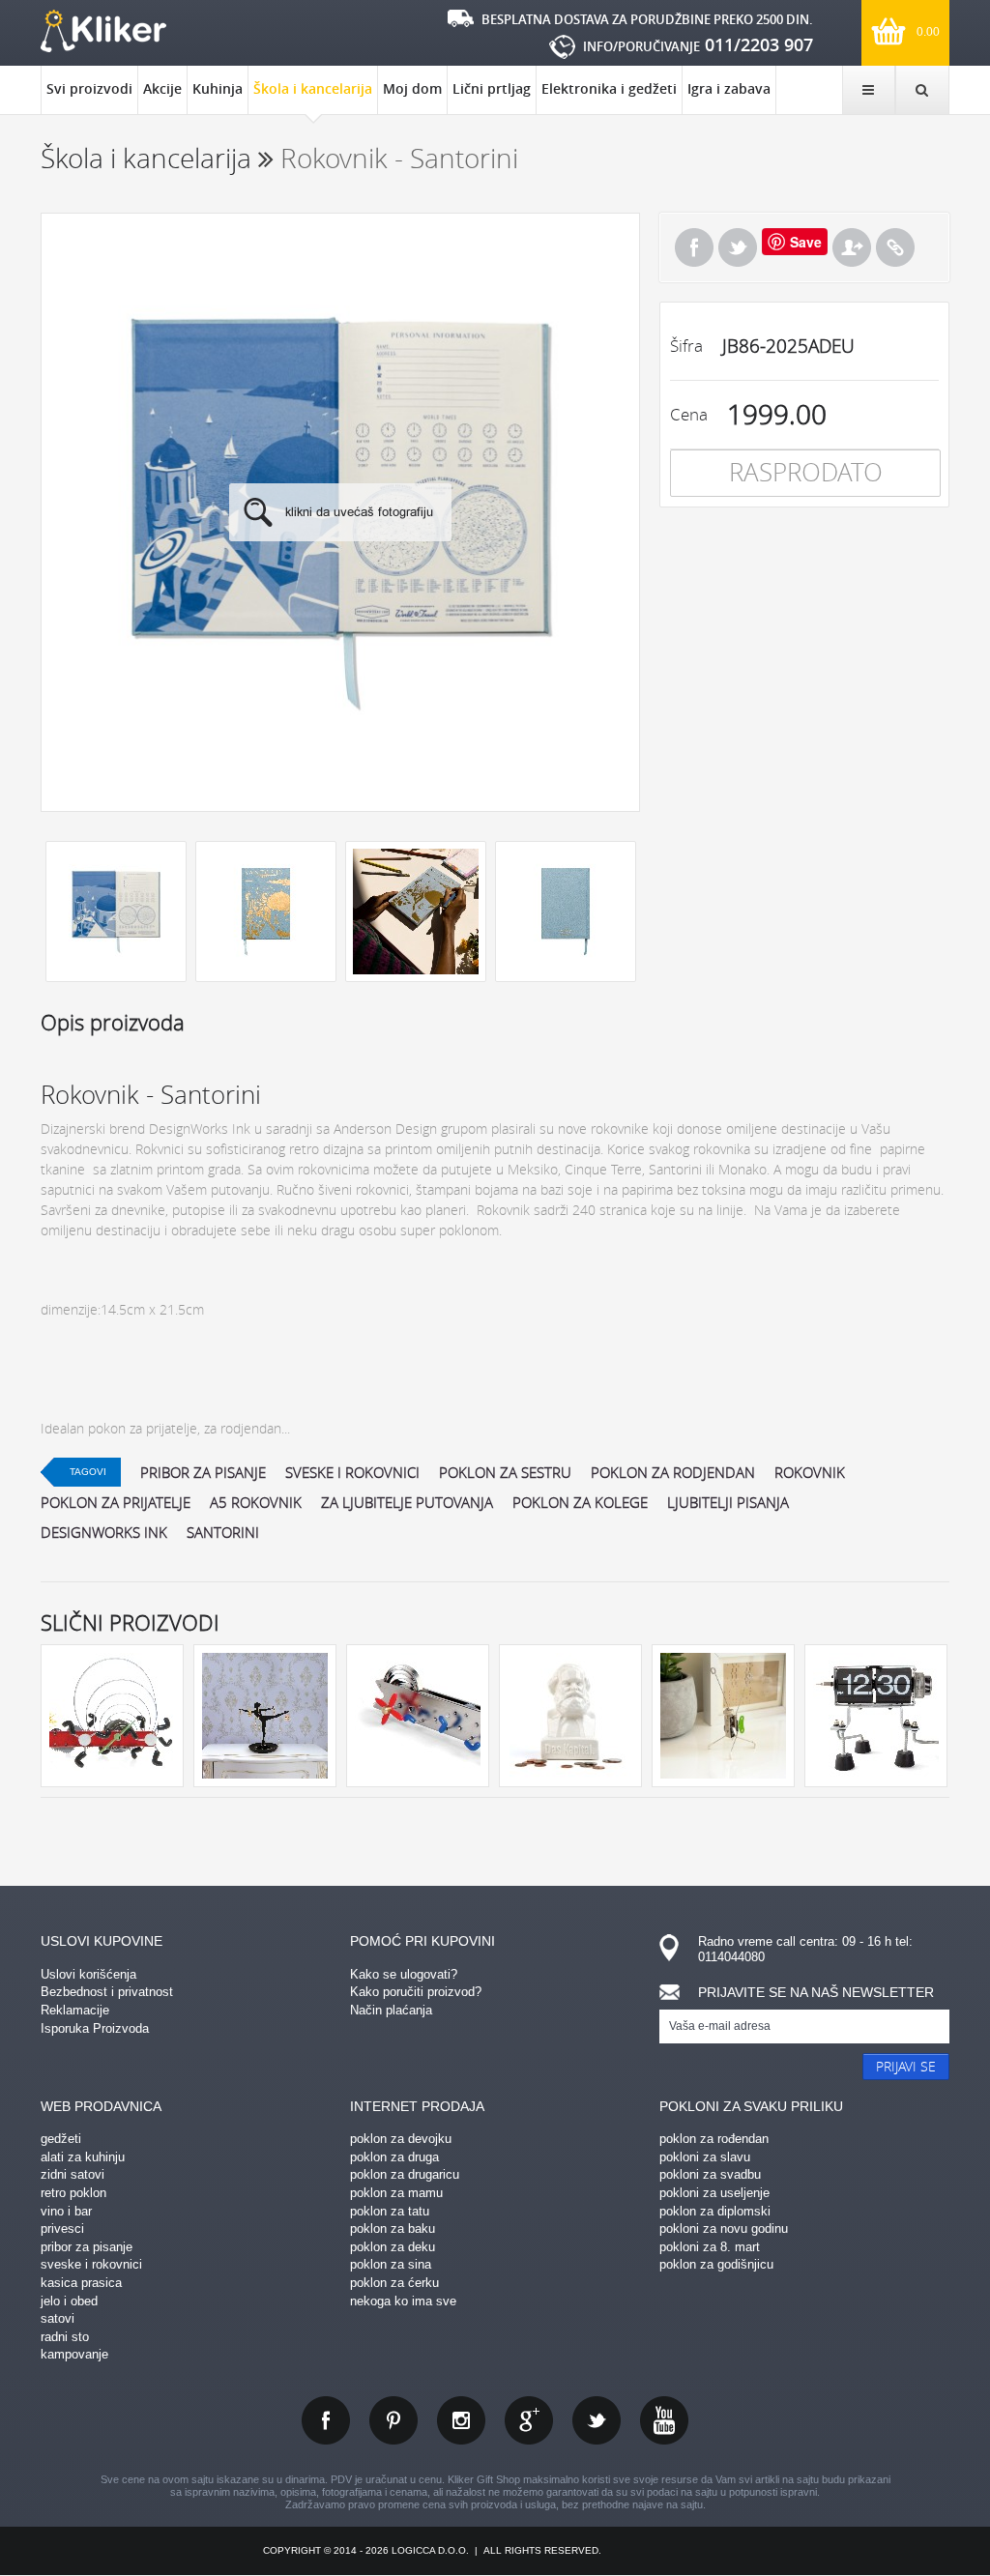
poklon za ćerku (394, 2283)
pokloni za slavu (705, 2157)
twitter (597, 2420)
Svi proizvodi (89, 88)
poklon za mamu (396, 2193)
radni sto (65, 2337)
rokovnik (810, 1472)
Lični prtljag (492, 88)
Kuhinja (218, 88)
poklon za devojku (401, 2139)
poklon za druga (394, 2157)
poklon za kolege (580, 1502)
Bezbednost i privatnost (107, 1992)
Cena (689, 414)
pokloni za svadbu (710, 2174)
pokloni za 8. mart (710, 2247)
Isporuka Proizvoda (95, 2028)
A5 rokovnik (256, 1502)
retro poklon (73, 2193)
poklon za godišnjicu (716, 2264)
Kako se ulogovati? (404, 1974)
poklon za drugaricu (405, 2174)
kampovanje (74, 2354)
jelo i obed (69, 2301)
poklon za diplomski (715, 2211)
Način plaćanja (391, 2010)
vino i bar (66, 2211)
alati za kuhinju (83, 2157)
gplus (529, 2420)
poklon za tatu (390, 2211)
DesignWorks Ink (104, 1532)
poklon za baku (393, 2229)
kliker (103, 31)
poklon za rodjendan (673, 1472)
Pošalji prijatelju (852, 247)
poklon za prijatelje (116, 1502)
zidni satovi (73, 2174)
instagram (461, 2420)
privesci (62, 2229)
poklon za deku (393, 2247)
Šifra (686, 346)
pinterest (393, 2420)
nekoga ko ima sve (403, 2301)
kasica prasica (81, 2283)
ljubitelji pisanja (728, 1502)
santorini (223, 1532)
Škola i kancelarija (313, 88)
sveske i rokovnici (352, 1472)
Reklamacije (75, 2010)
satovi (58, 2318)
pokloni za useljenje (714, 2193)
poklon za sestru (505, 1472)
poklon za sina (391, 2264)
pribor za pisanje (203, 1472)
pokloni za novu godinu (724, 2229)
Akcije (162, 88)
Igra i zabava (729, 88)
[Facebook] (694, 247)
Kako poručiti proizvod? (416, 1992)
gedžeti (61, 2139)
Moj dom (412, 88)
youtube (664, 2420)
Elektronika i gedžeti (609, 88)
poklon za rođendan (714, 2139)
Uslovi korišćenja (88, 1974)
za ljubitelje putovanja (407, 1502)
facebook (326, 2420)
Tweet (738, 247)
